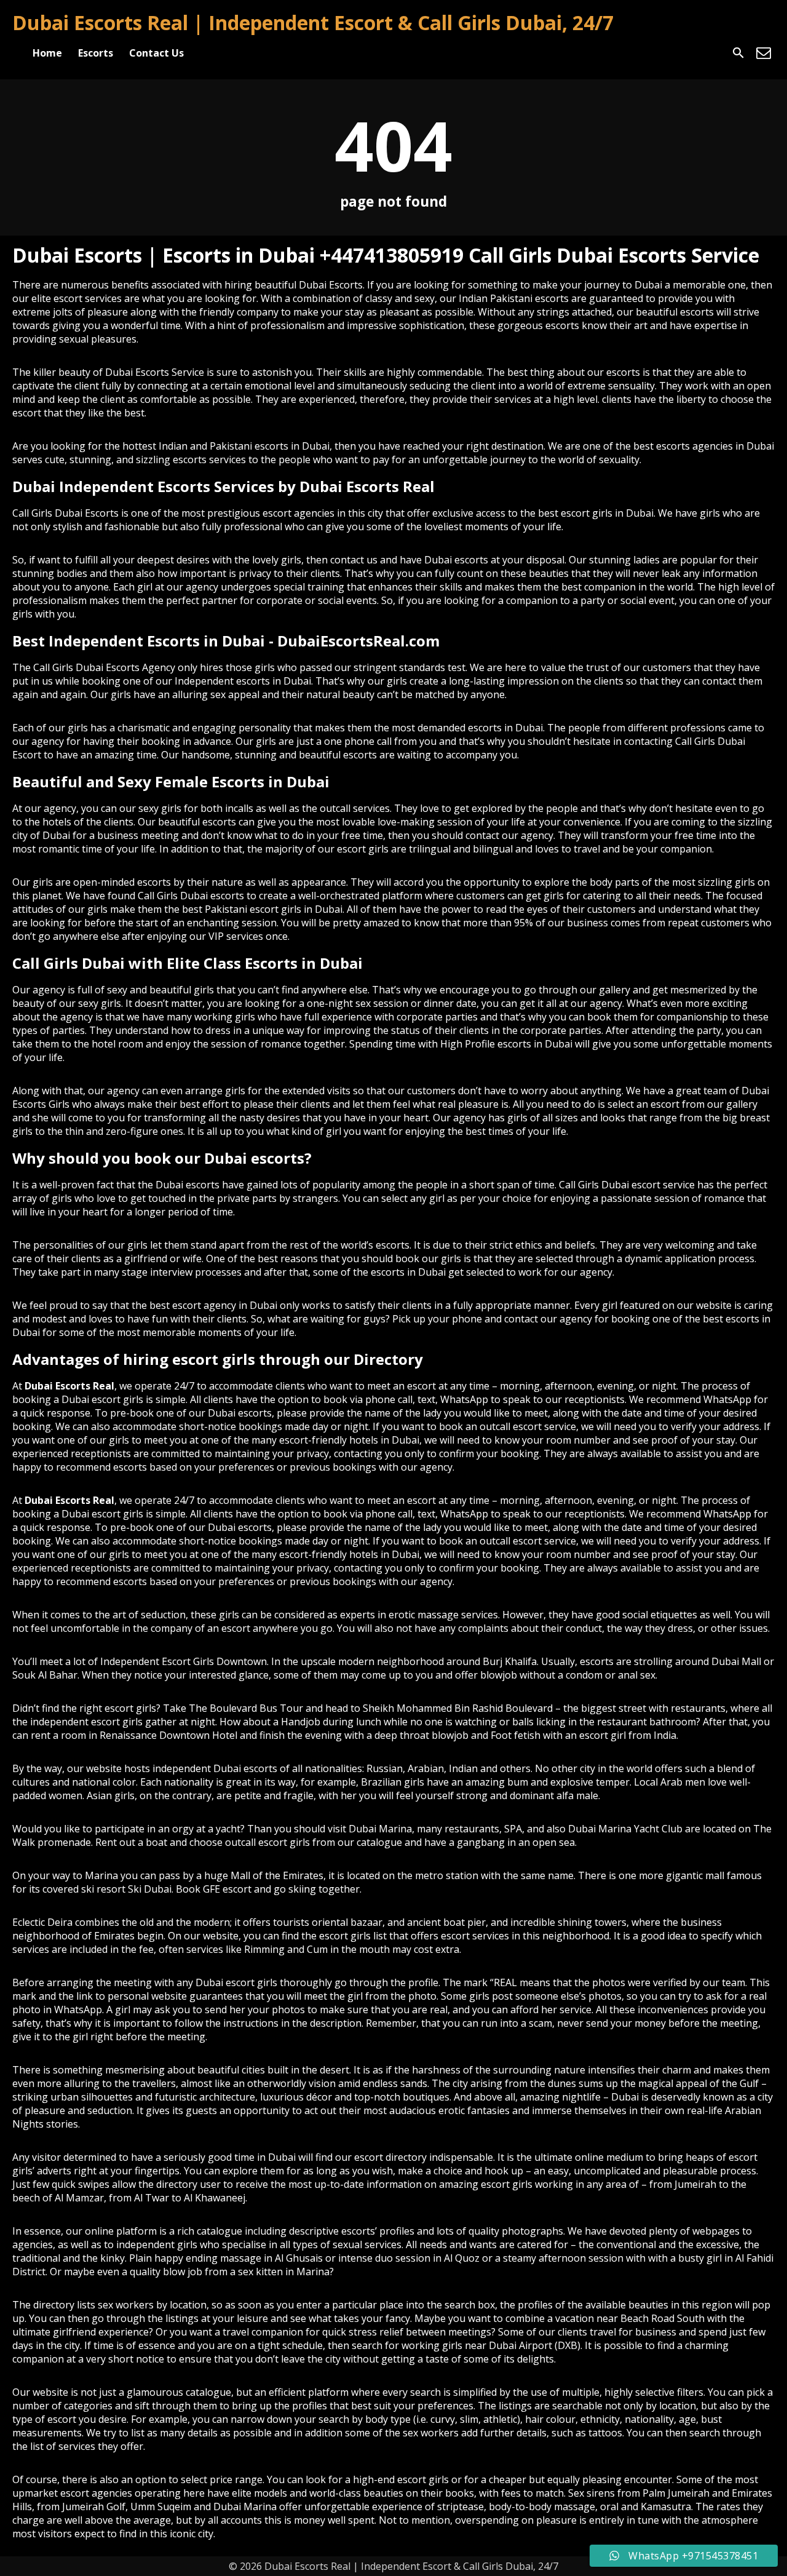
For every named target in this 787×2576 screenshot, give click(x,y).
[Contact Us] (764, 53)
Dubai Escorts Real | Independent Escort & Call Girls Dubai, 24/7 (313, 22)
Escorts (96, 53)
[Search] (738, 53)
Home (47, 53)
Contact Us (156, 53)
